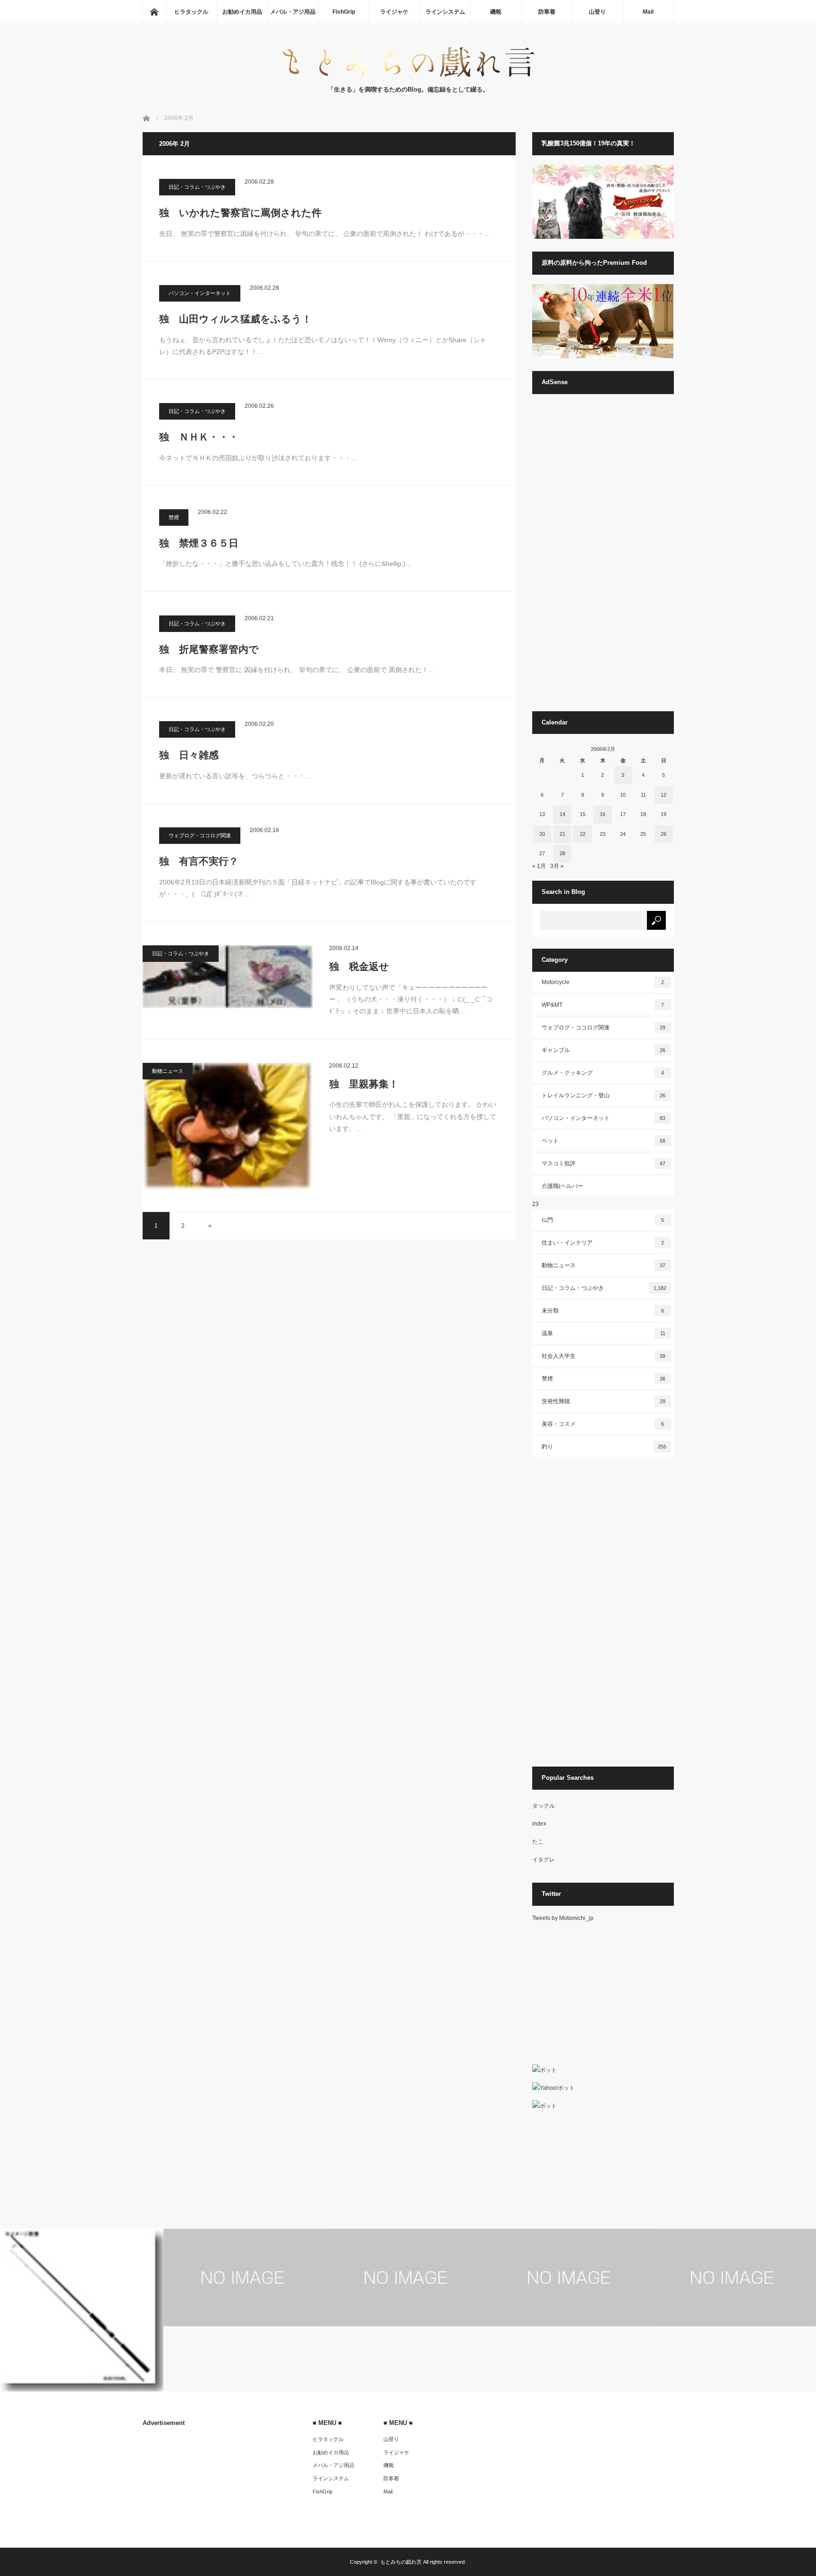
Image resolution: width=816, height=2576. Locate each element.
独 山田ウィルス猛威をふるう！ (235, 319)
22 (583, 834)
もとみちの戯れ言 (401, 2562)
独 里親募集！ (364, 1084)
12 (663, 795)
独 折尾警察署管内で (209, 649)
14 (562, 814)
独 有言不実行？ (199, 861)
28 (562, 853)
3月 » (557, 866)
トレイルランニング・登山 (604, 1095)
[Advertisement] (603, 557)
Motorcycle (603, 982)
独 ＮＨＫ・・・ (199, 437)
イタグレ (544, 1860)
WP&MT (603, 1005)
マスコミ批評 (604, 1163)
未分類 (603, 1311)
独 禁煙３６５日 (199, 543)
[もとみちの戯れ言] (408, 75)
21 (562, 834)
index (539, 1824)
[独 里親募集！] (228, 1127)
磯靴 (496, 12)
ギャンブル (604, 1050)
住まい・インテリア (603, 1243)
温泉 (603, 1333)
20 (542, 834)
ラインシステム (445, 12)
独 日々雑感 (189, 755)
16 (603, 814)
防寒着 (547, 12)
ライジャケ (394, 12)
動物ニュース (168, 1071)
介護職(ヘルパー (562, 1186)
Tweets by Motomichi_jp (563, 1918)
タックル (544, 1806)
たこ (538, 1842)
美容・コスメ (603, 1424)
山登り (597, 12)
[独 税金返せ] (228, 977)
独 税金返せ (359, 966)
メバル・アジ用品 (293, 12)
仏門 (603, 1220)
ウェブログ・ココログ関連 (200, 835)
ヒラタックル (191, 12)
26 (663, 834)
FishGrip (344, 12)
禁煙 (174, 517)
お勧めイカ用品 (242, 12)
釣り (604, 1447)
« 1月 (539, 866)
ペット (604, 1141)
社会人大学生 (604, 1356)
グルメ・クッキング (603, 1073)
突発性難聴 (604, 1401)
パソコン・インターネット (200, 293)
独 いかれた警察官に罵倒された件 (240, 213)
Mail (648, 12)
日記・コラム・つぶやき (197, 187)
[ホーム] (154, 12)
